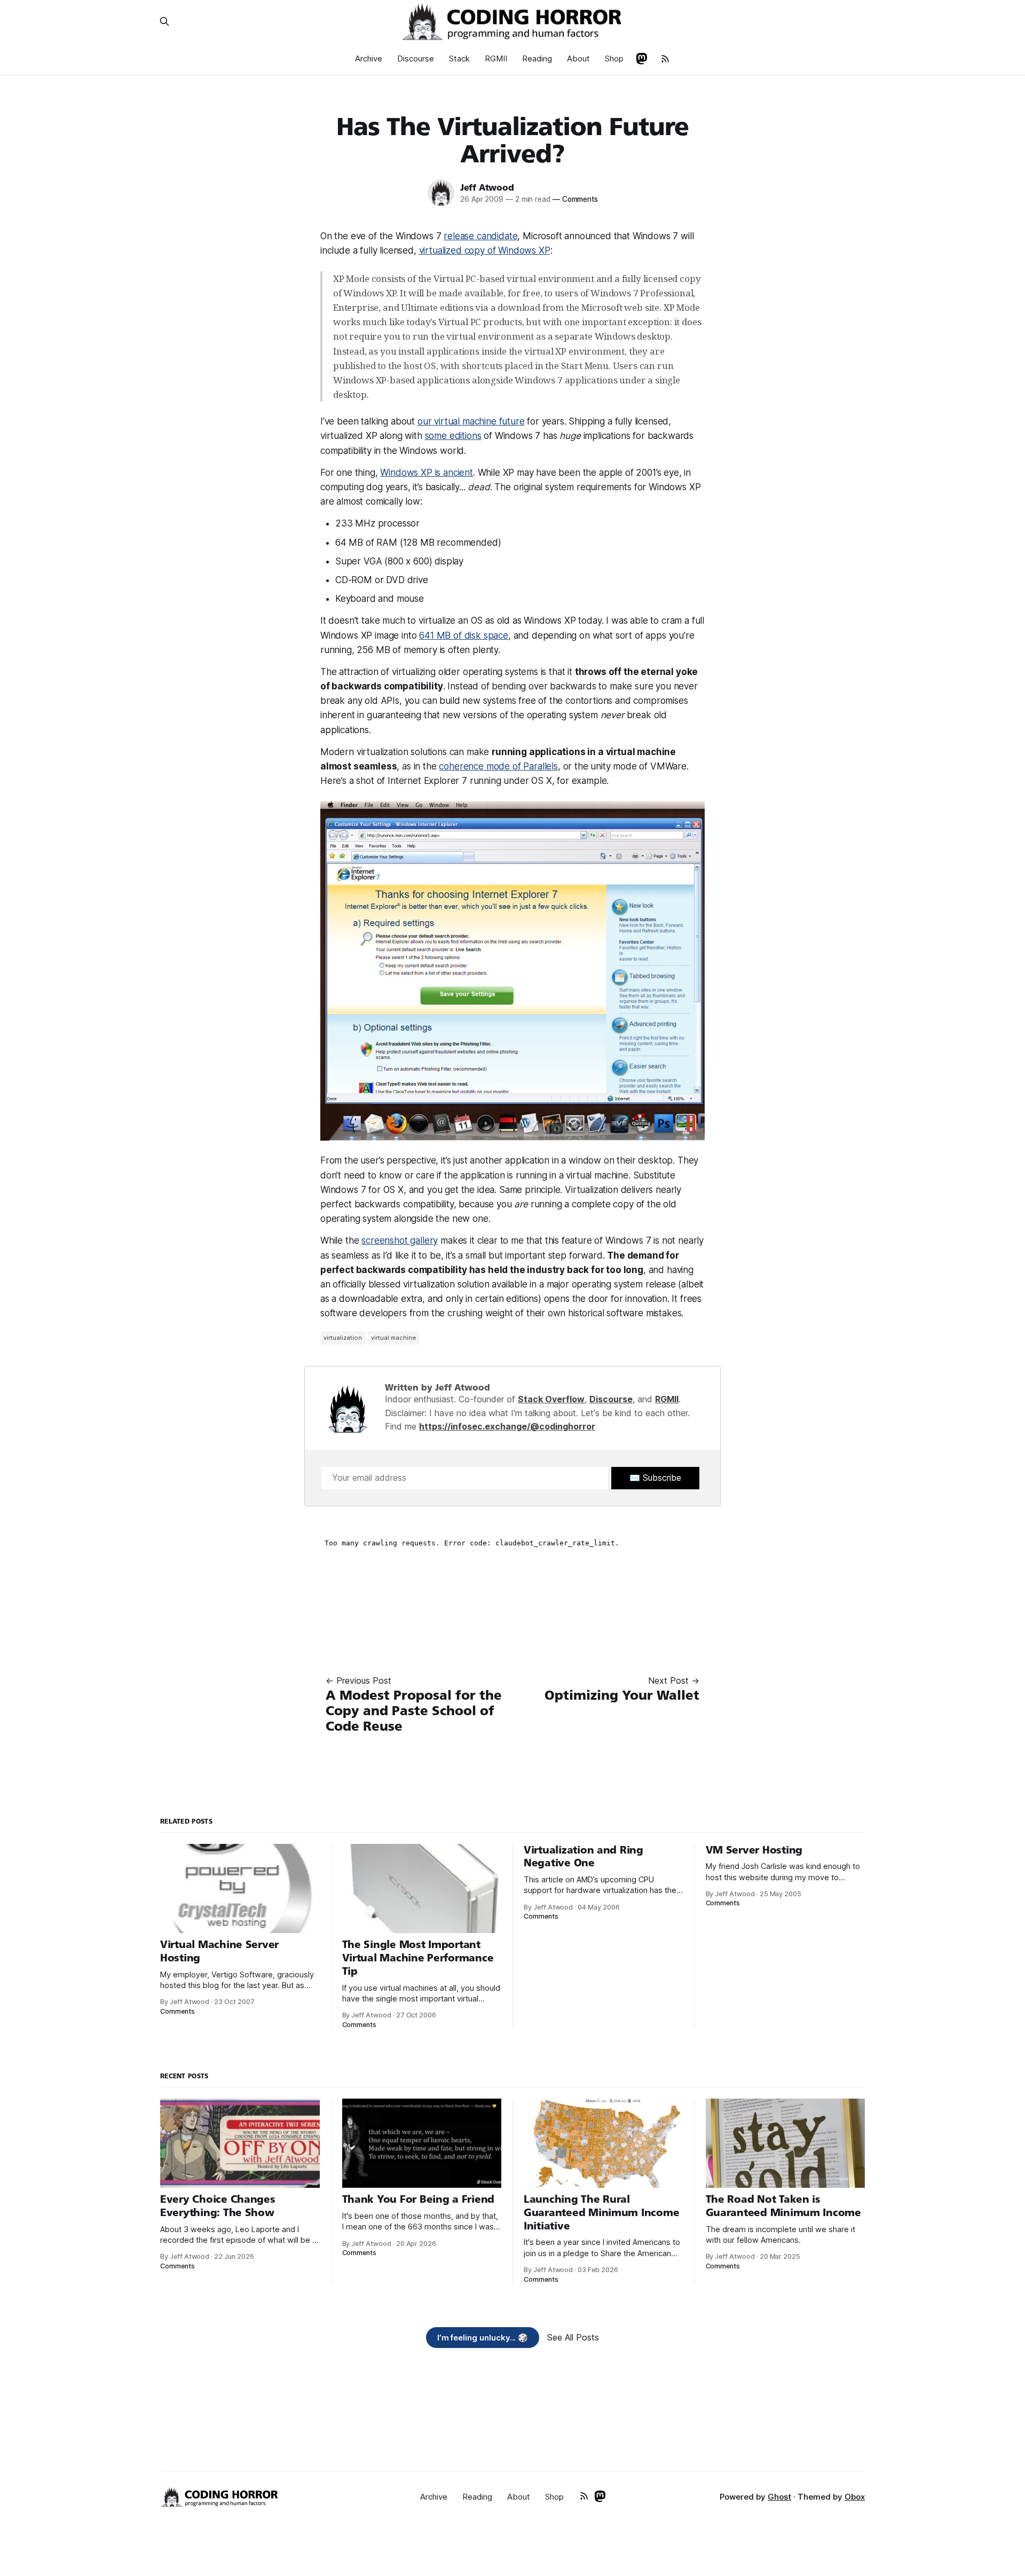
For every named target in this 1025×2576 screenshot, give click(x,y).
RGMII (496, 58)
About (578, 58)
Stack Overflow (551, 1399)
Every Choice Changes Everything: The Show (218, 2206)
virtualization (343, 1338)
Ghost (779, 2497)
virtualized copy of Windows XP (485, 250)
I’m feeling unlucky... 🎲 (483, 2338)
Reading (537, 58)
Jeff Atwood (487, 188)
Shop (614, 58)
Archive (369, 58)
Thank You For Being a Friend (419, 2199)
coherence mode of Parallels (498, 766)
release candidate (480, 236)
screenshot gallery (400, 1240)
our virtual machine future (471, 421)
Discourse (416, 58)
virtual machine (393, 1338)
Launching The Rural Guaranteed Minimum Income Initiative (601, 2212)
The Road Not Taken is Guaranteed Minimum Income (783, 2206)
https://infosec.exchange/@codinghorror (507, 1426)
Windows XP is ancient (426, 473)
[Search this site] (164, 21)
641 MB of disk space (464, 635)
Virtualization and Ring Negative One (584, 1857)
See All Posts (573, 2337)
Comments (575, 199)
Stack (459, 58)
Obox (855, 2497)
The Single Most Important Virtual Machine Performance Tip (418, 1958)
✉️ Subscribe (655, 1478)
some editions (453, 436)
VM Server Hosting (754, 1850)
